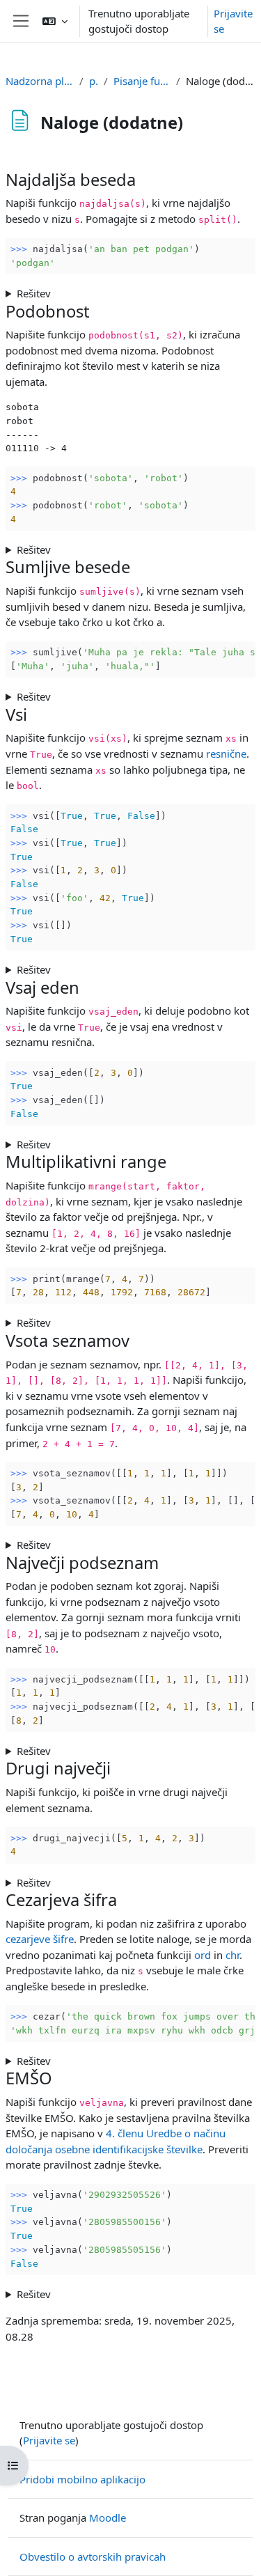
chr (232, 1955)
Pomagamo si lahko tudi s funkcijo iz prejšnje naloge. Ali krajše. (114, 1751)
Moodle (108, 2518)
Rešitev (34, 293)
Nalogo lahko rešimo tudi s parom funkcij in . (130, 2061)
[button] (55, 21)
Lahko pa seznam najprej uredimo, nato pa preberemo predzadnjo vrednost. (108, 1883)
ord (203, 1955)
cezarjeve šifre (40, 1939)
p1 (94, 81)
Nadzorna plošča (40, 81)
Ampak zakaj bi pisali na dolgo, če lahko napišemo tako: (126, 1545)
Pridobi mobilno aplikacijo (82, 2479)
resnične (226, 754)
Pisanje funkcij (142, 81)
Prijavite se (233, 21)
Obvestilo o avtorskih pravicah (93, 2557)
